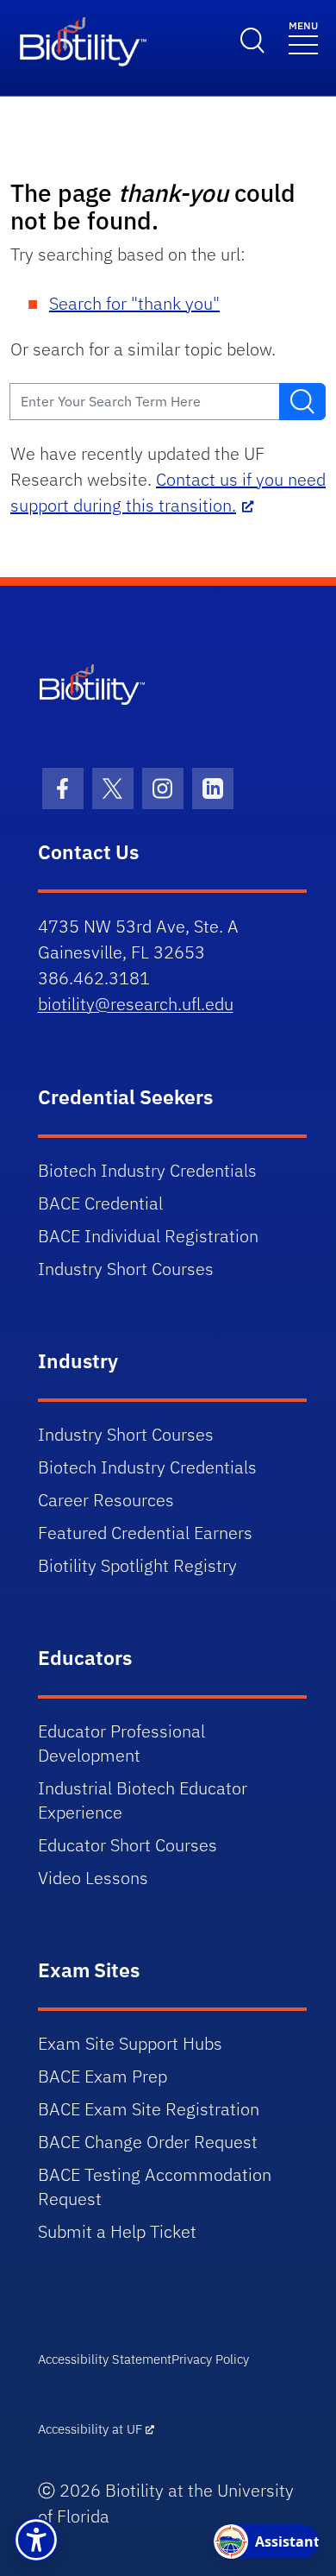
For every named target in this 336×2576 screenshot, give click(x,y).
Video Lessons (93, 1878)
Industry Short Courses (126, 1269)
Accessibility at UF (90, 2429)
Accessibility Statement (105, 2359)
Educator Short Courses (128, 1845)
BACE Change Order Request (148, 2142)
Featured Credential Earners (145, 1533)
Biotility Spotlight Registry (137, 1565)
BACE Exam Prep (103, 2076)
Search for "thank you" (134, 303)
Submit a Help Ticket (117, 2231)
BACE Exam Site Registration (149, 2109)
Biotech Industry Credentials (147, 1170)
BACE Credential (100, 1203)
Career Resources (106, 1500)
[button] (36, 2540)
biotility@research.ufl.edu (136, 1004)
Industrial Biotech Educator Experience (143, 1800)
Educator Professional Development (121, 1743)
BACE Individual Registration (148, 1236)
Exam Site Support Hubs (130, 2043)
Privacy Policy (210, 2359)
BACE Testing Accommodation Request (155, 2186)
